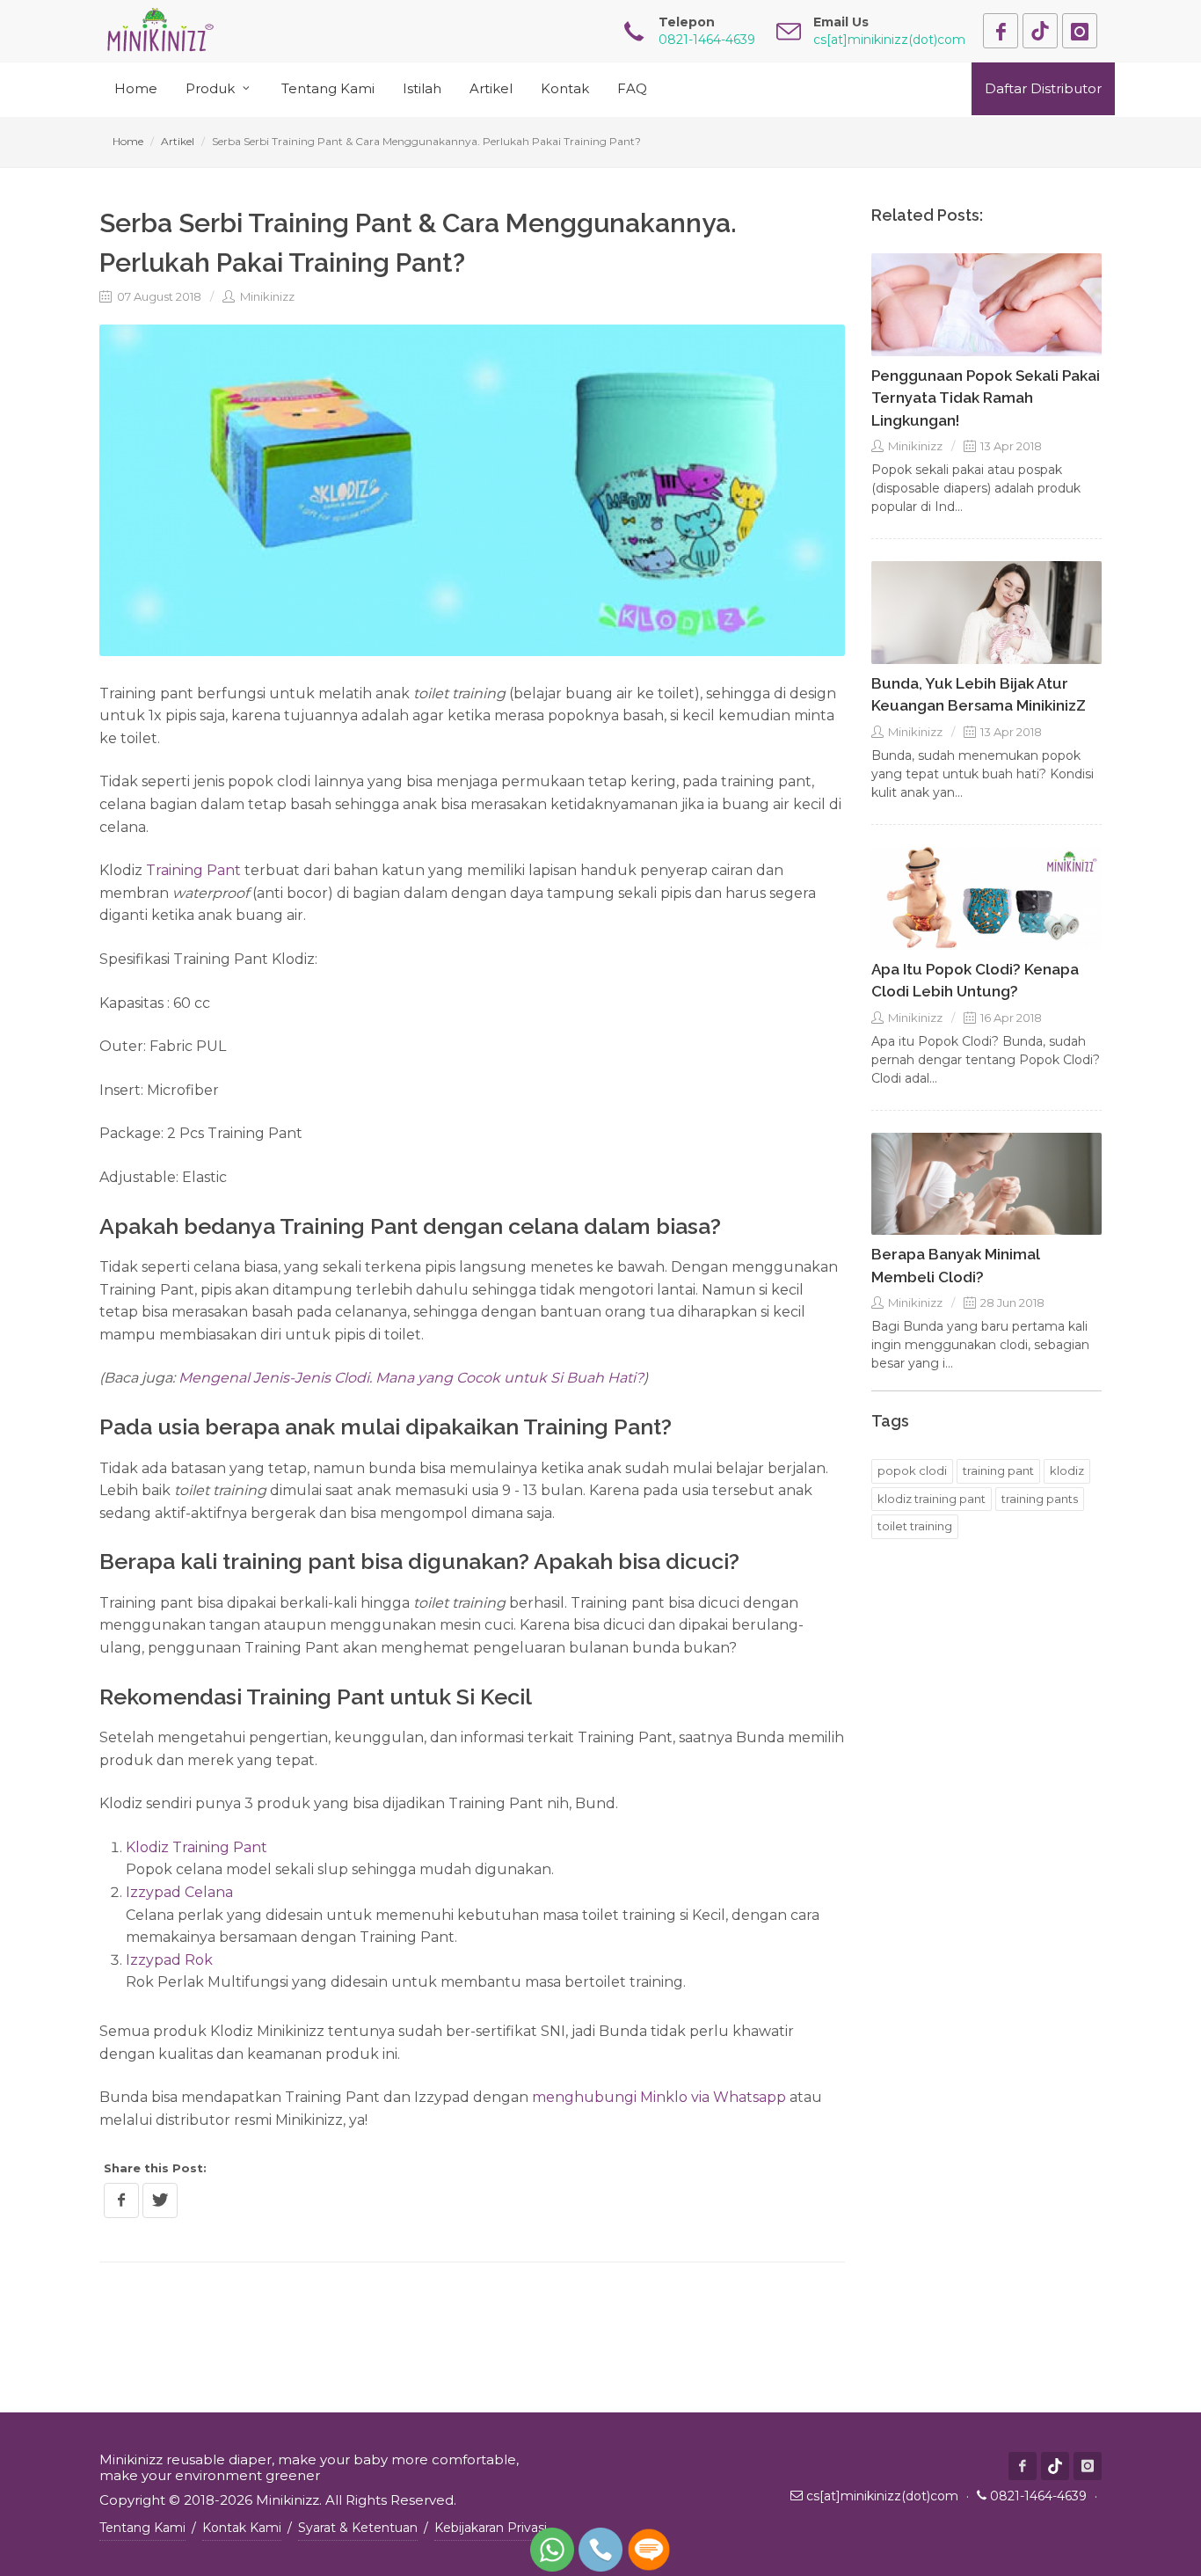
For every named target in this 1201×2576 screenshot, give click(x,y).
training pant (998, 1470)
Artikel (178, 141)
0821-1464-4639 (1038, 2496)
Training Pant (193, 870)
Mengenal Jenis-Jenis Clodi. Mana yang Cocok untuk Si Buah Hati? (411, 1378)
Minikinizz (266, 296)
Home (128, 141)
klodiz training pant (932, 1499)
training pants (1040, 1499)
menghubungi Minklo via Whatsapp (659, 2097)
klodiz (1067, 1470)
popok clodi (912, 1470)
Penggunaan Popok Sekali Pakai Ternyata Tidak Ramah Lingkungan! (986, 398)
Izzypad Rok (169, 1960)
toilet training (915, 1526)
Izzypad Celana (179, 1892)
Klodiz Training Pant (197, 1847)
